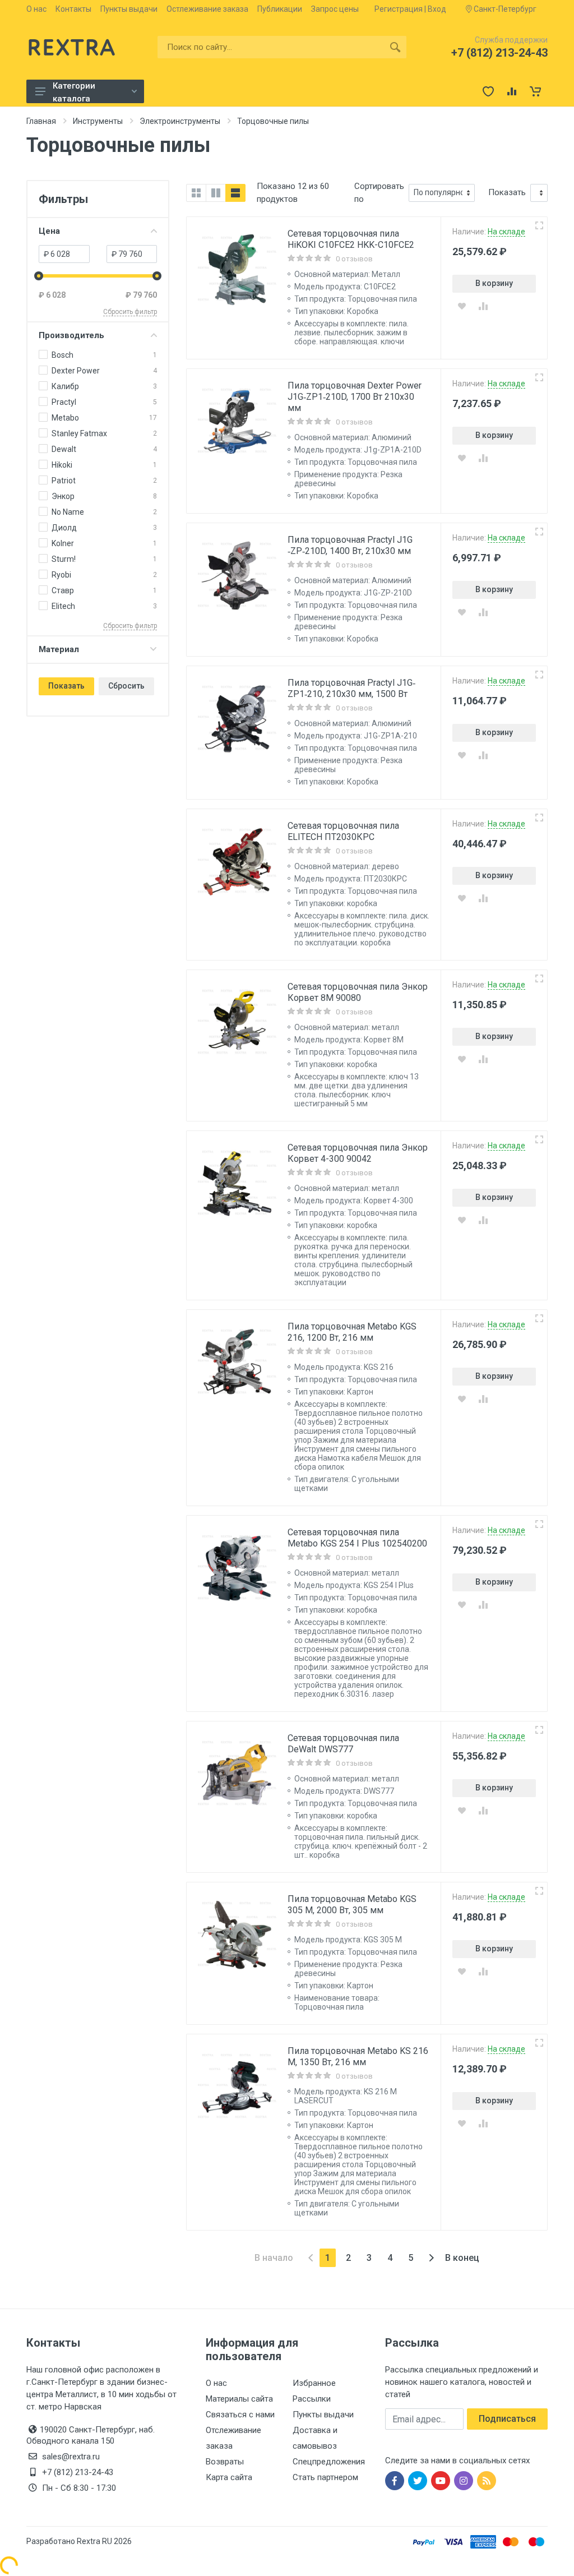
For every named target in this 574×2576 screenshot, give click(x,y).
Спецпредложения (329, 2462)
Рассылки (312, 2399)
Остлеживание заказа (207, 9)
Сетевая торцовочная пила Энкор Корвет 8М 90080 (358, 992)
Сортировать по (379, 193)
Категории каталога (74, 92)
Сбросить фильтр (130, 312)
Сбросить (126, 686)
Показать (66, 686)
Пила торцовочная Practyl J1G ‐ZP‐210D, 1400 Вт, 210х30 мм (350, 545)
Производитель (71, 335)
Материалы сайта (239, 2399)
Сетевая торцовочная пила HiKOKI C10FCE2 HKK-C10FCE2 (351, 239)
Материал (59, 649)
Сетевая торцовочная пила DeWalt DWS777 (343, 1744)
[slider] (39, 276)
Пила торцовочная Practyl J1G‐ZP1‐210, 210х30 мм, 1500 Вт (351, 688)
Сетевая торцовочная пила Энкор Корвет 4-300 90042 (358, 1153)
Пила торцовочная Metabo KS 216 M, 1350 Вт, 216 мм (358, 2056)
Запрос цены (335, 9)
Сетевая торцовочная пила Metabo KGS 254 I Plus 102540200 (357, 1538)
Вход (437, 9)
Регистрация (399, 9)
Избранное (314, 2383)
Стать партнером (325, 2477)
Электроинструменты (180, 121)
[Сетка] (196, 193)
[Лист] (235, 193)
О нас (36, 9)
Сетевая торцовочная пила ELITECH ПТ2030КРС (343, 831)
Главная (41, 121)
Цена (49, 231)
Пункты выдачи (129, 9)
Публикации (280, 9)
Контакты (73, 9)
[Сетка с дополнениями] (216, 193)
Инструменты (98, 121)
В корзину (494, 283)
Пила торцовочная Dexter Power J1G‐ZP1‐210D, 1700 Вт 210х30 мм (355, 397)
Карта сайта (229, 2477)
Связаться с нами (240, 2415)
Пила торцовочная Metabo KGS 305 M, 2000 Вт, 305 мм (352, 1905)
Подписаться (507, 2419)
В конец (462, 2258)
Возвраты (225, 2462)
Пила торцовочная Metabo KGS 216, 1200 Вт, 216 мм (352, 1332)
